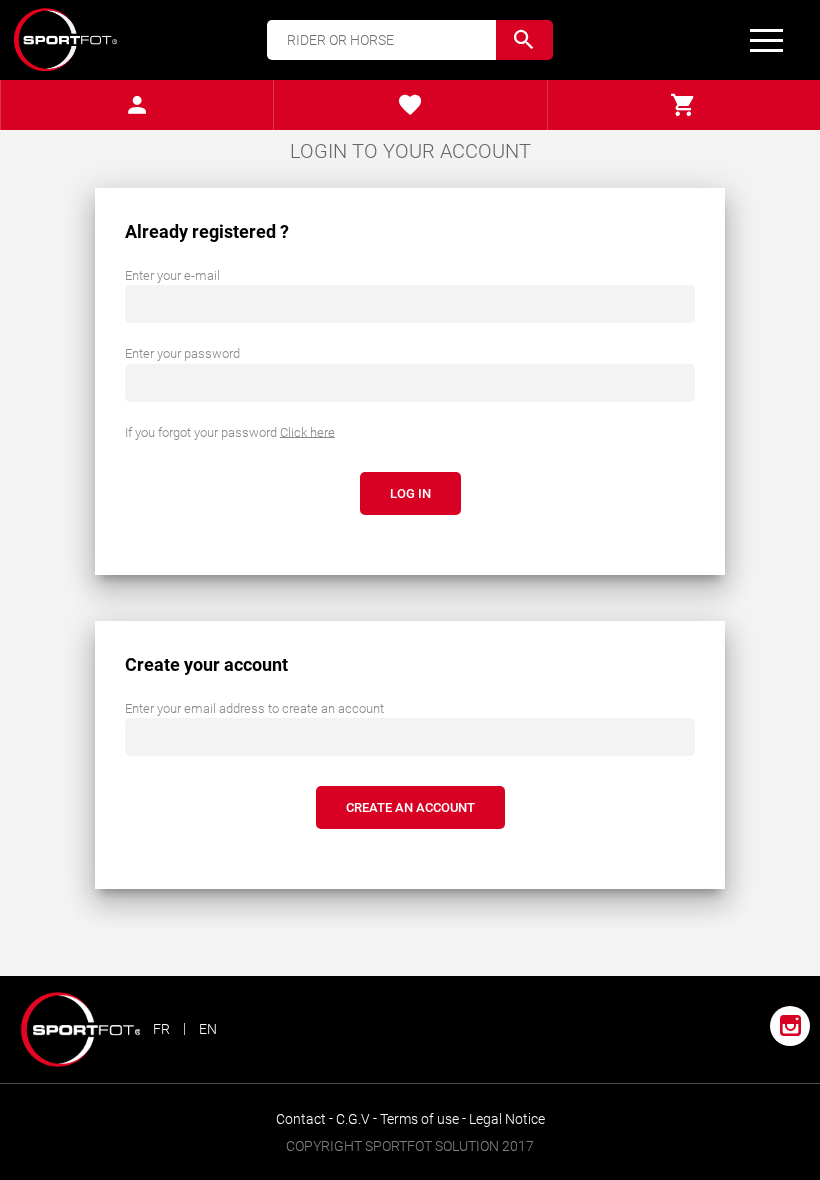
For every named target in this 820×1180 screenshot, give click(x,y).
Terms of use (421, 1119)
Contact (302, 1119)
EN (208, 1029)
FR (161, 1029)
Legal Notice (507, 1119)
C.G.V (354, 1119)
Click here (307, 431)
